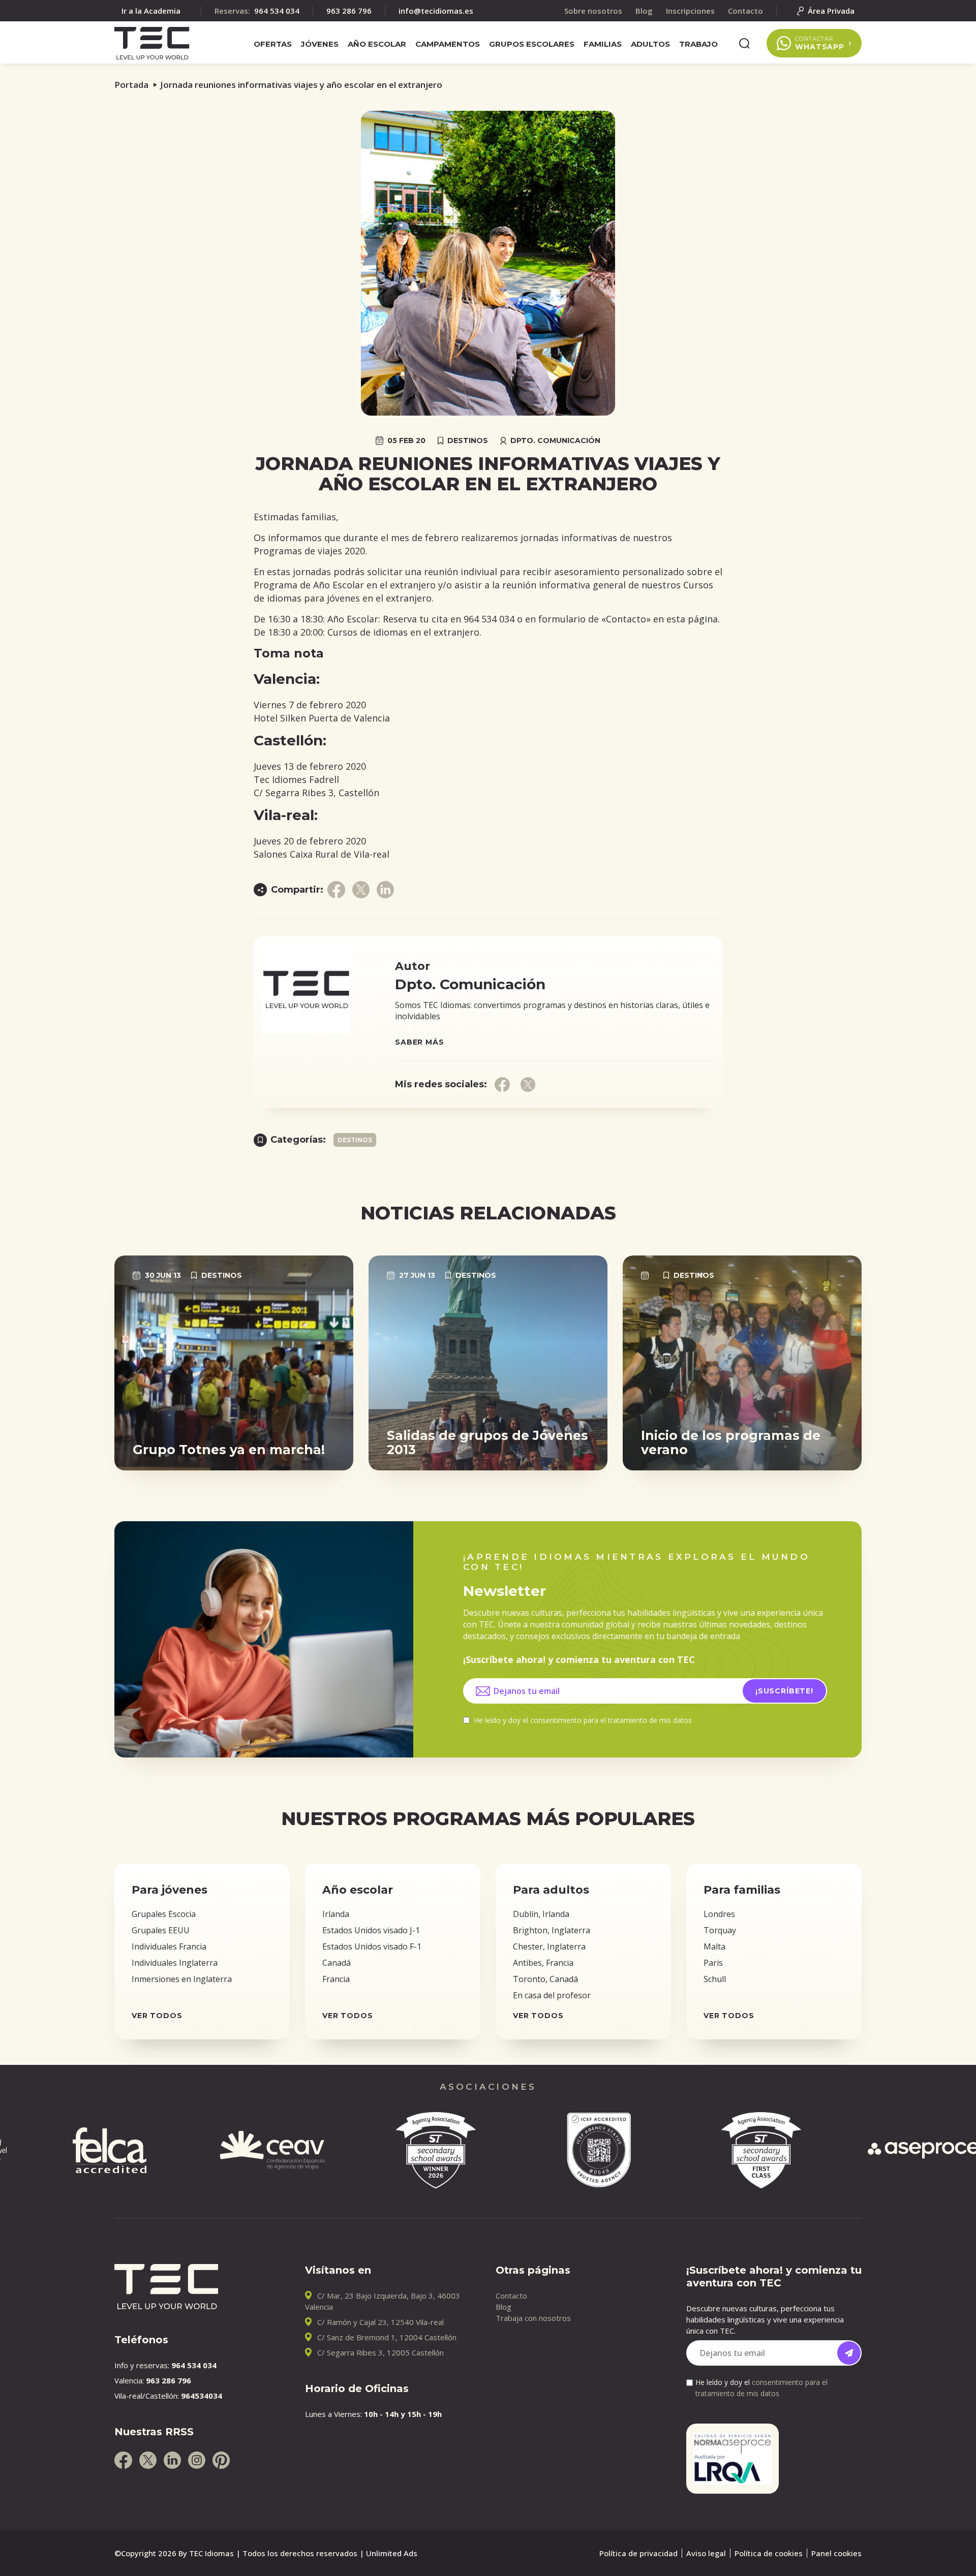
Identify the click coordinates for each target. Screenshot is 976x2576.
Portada (131, 85)
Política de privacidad (638, 2553)
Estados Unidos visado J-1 (371, 1930)
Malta (714, 1946)
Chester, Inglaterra (549, 1946)
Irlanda (336, 1914)
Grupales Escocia (164, 1914)
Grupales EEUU (161, 1930)
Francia (336, 1979)
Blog (504, 2307)
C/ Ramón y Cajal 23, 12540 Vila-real (380, 2322)
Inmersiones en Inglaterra (182, 1979)
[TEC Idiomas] (152, 43)
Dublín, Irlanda (541, 1914)
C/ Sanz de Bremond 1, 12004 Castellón (387, 2337)
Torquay (720, 1930)
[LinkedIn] (172, 2460)
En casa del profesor (552, 1995)
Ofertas (273, 44)
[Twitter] (148, 2460)
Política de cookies (769, 2553)
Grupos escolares (532, 44)
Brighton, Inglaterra (552, 1930)
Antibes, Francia (543, 1963)
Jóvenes (320, 44)
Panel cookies (836, 2553)
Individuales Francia (169, 1946)
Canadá (337, 1963)
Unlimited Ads (392, 2553)
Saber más (420, 1042)
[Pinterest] (221, 2460)
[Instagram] (197, 2460)
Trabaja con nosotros (533, 2318)
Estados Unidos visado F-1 (372, 1946)
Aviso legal (706, 2553)
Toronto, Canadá (545, 1979)
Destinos (468, 441)
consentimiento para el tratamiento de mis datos (611, 1720)
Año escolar (377, 44)
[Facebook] (123, 2460)
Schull (715, 1979)
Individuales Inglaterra (175, 1963)
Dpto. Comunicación (555, 441)
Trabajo (698, 44)
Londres (719, 1914)
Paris (713, 1963)
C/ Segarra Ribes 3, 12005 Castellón (380, 2352)
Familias (603, 44)
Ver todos (157, 2016)
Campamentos (448, 44)
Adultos (650, 44)
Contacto (511, 2296)
